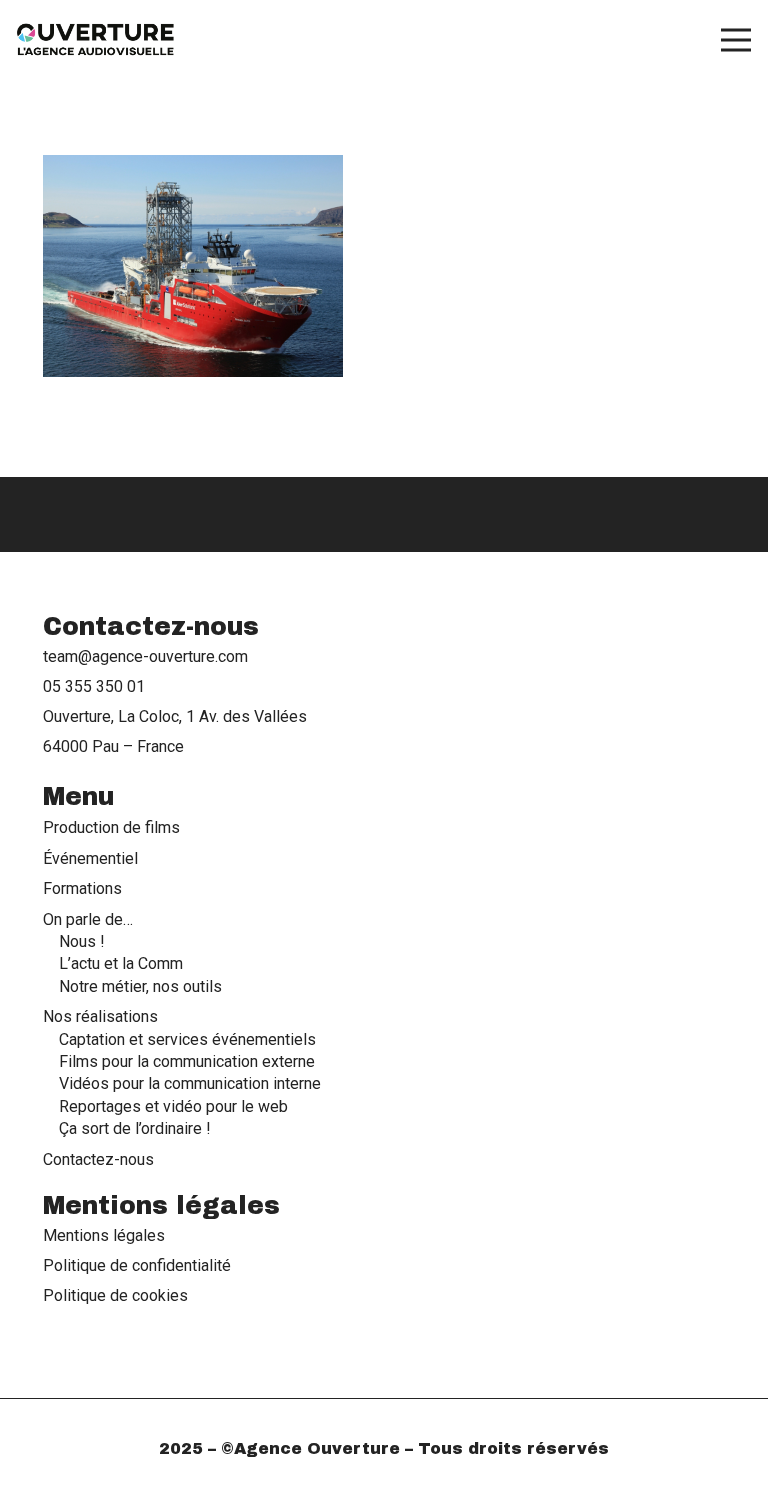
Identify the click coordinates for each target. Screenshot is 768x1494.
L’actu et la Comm (121, 963)
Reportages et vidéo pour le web (173, 1106)
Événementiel (90, 858)
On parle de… (88, 919)
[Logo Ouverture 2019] (96, 40)
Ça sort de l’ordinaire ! (135, 1128)
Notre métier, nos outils (140, 986)
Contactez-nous (98, 1159)
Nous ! (82, 941)
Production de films (111, 827)
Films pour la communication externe (187, 1061)
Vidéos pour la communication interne (190, 1083)
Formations (82, 888)
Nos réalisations (100, 1016)
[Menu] (735, 40)
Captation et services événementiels (187, 1039)
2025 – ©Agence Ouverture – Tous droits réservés (384, 1448)
